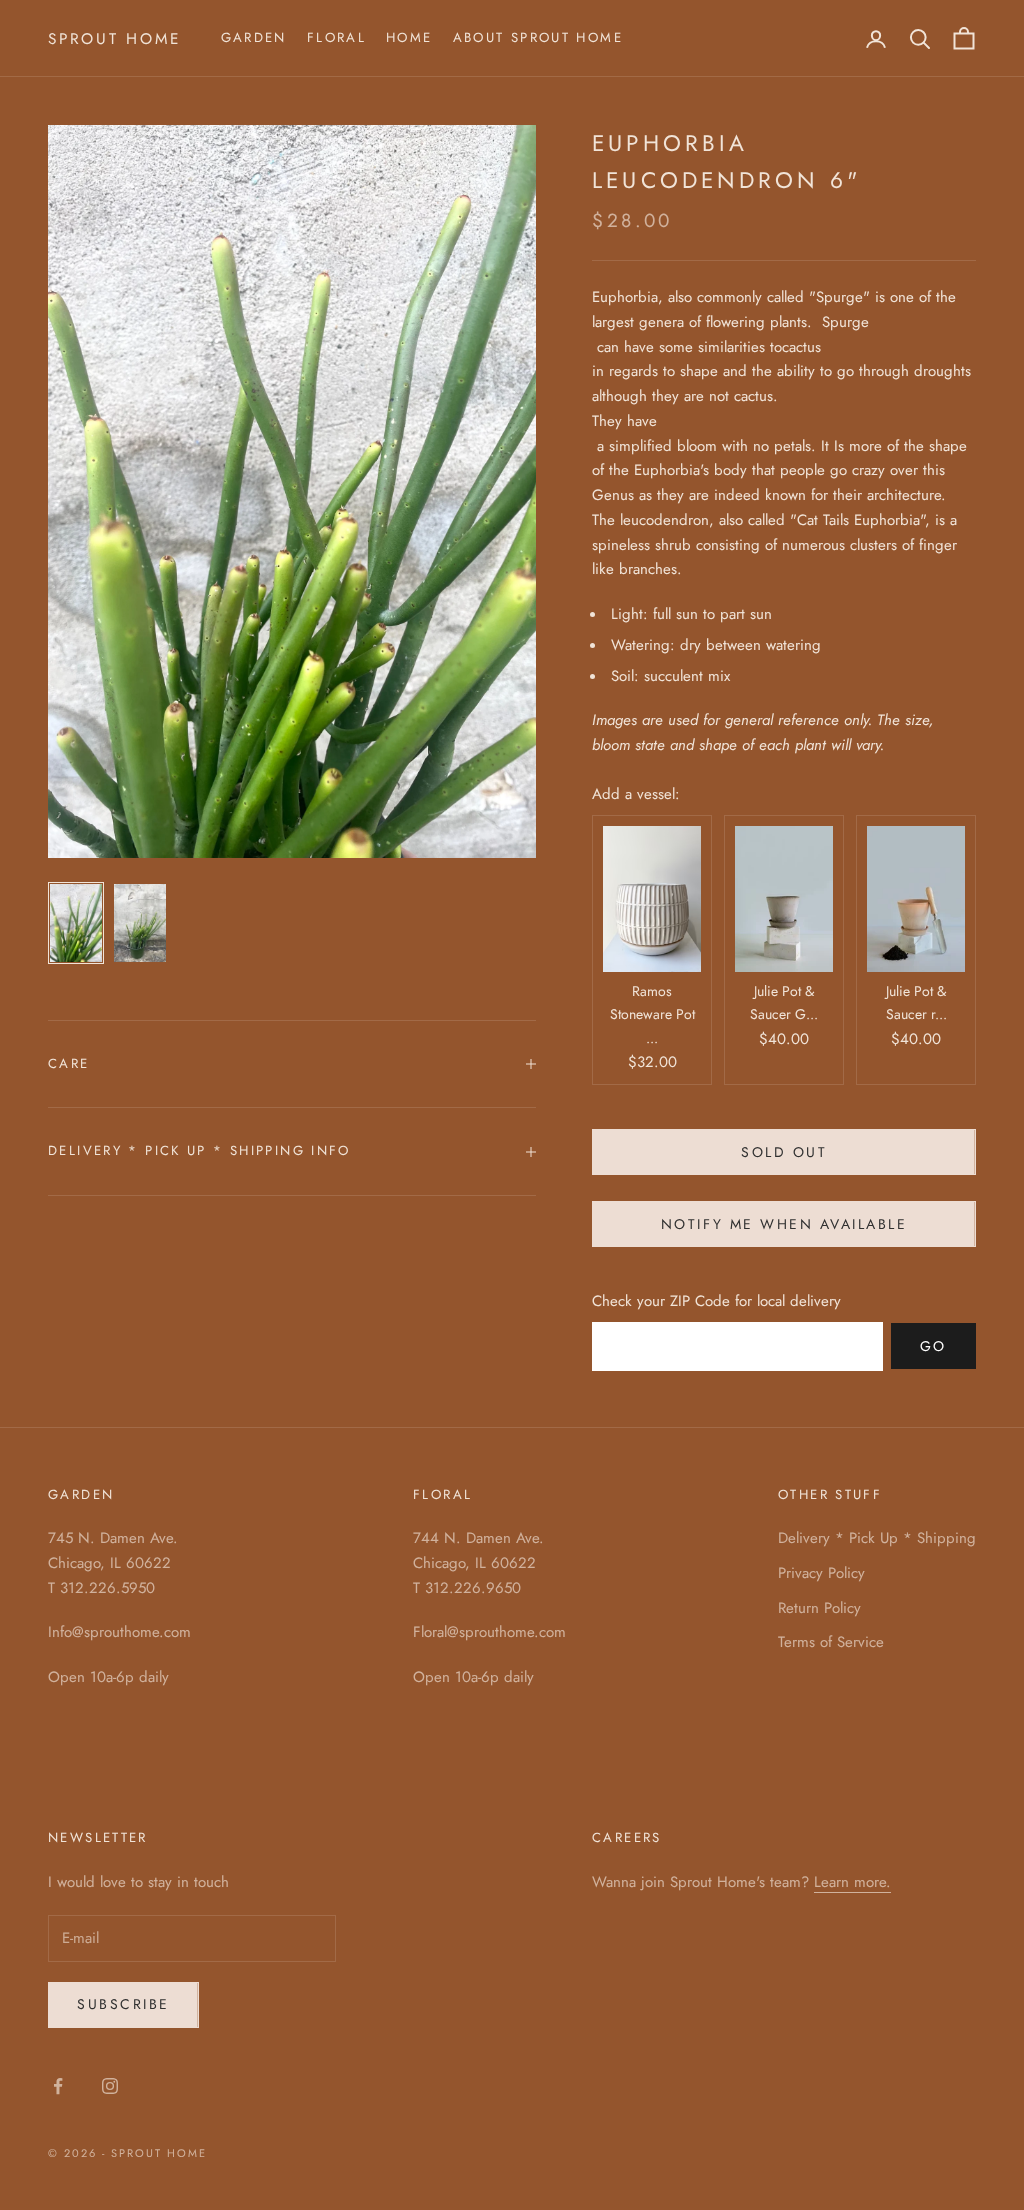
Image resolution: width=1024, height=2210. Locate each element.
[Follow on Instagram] (110, 2086)
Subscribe (123, 2004)
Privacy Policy (821, 1573)
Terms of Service (831, 1642)
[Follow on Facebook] (58, 2086)
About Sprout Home (538, 37)
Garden (254, 37)
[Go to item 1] (76, 923)
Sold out (784, 1152)
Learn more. (852, 1882)
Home (409, 37)
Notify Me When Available (784, 1224)
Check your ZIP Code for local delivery (716, 1301)
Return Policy (819, 1608)
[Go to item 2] (140, 923)
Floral (336, 37)
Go (933, 1346)
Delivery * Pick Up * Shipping (877, 1538)
